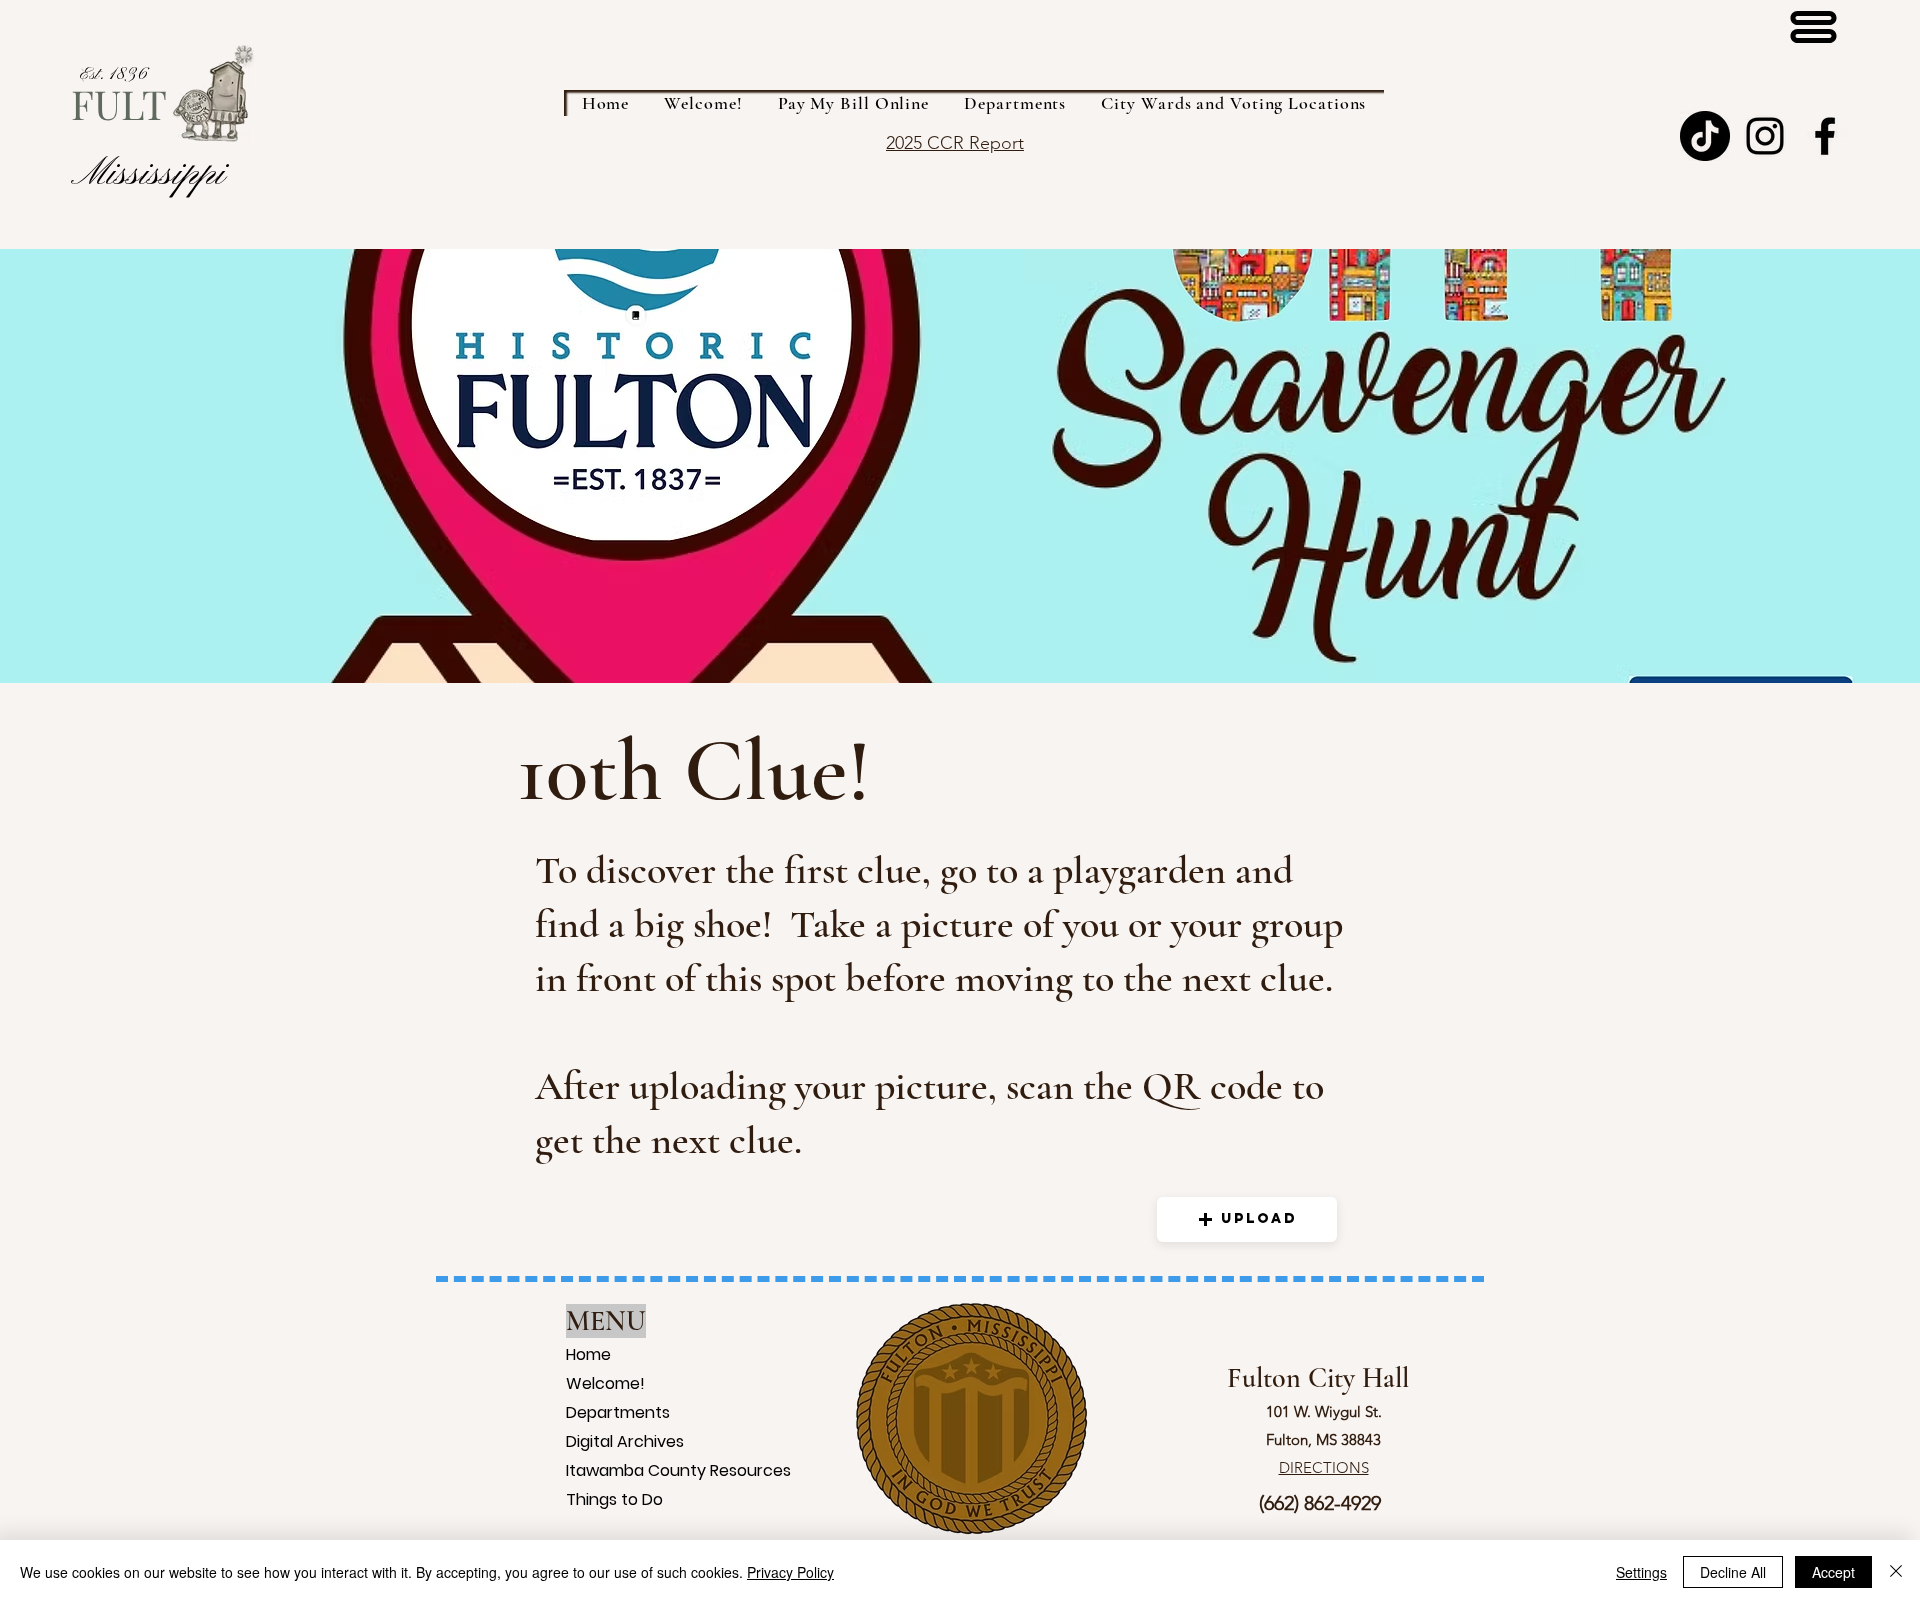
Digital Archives (591, 1441)
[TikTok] (1705, 136)
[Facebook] (1825, 136)
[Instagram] (1765, 136)
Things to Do (591, 1499)
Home (588, 1354)
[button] (1247, 1219)
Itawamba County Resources (591, 1470)
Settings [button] (1641, 1572)
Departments (591, 1412)
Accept (1833, 1572)
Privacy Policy (790, 1572)
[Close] (1896, 1572)
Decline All (1733, 1572)
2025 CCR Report (955, 143)
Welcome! (591, 1383)
